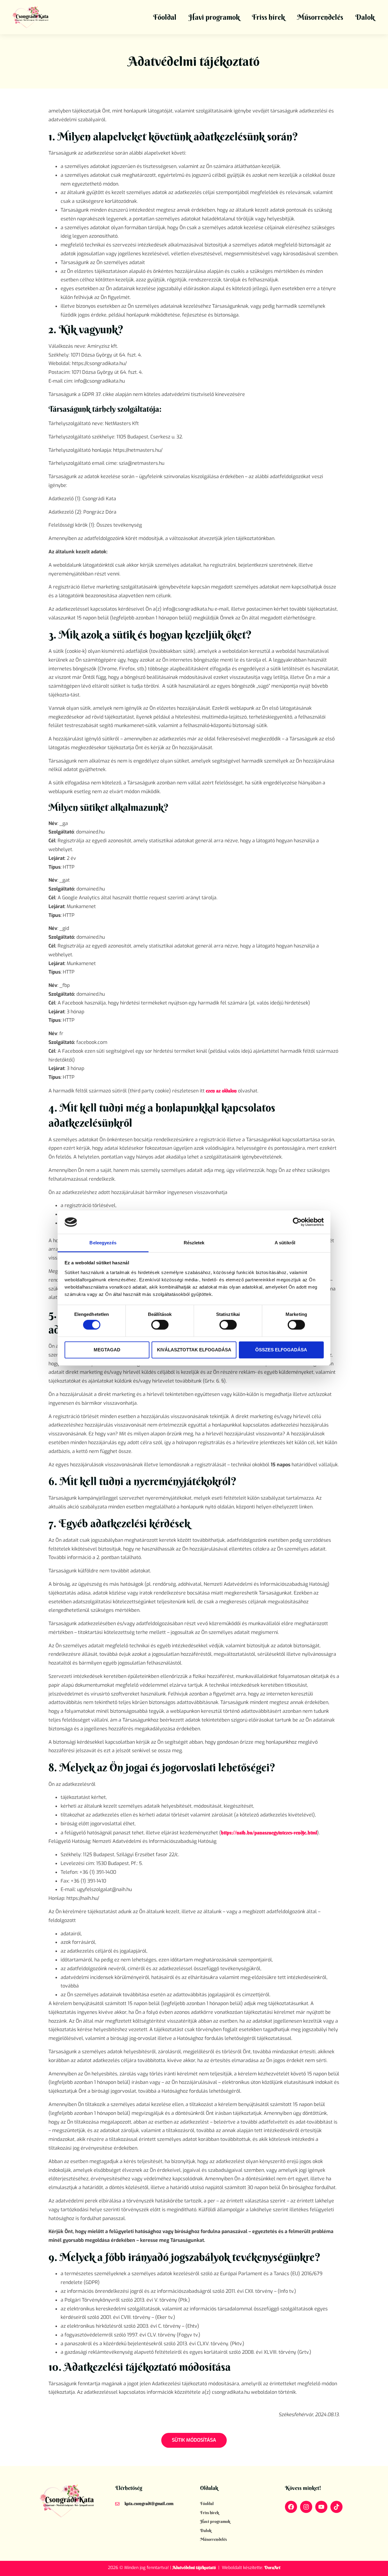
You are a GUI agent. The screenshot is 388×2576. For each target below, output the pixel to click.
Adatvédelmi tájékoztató (194, 2568)
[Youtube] (321, 2507)
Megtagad (107, 1350)
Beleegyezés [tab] (103, 1243)
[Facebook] (291, 2507)
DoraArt (272, 2568)
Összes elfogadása (281, 1350)
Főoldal (165, 17)
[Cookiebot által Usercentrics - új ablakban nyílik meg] (297, 1222)
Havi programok (214, 17)
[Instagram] (306, 2507)
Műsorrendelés (320, 17)
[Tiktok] (336, 2507)
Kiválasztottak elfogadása (194, 1350)
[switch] (160, 1325)
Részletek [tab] (194, 1243)
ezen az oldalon (221, 1091)
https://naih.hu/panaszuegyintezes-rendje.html (269, 1833)
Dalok (365, 17)
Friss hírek (268, 17)
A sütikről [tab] (285, 1243)
